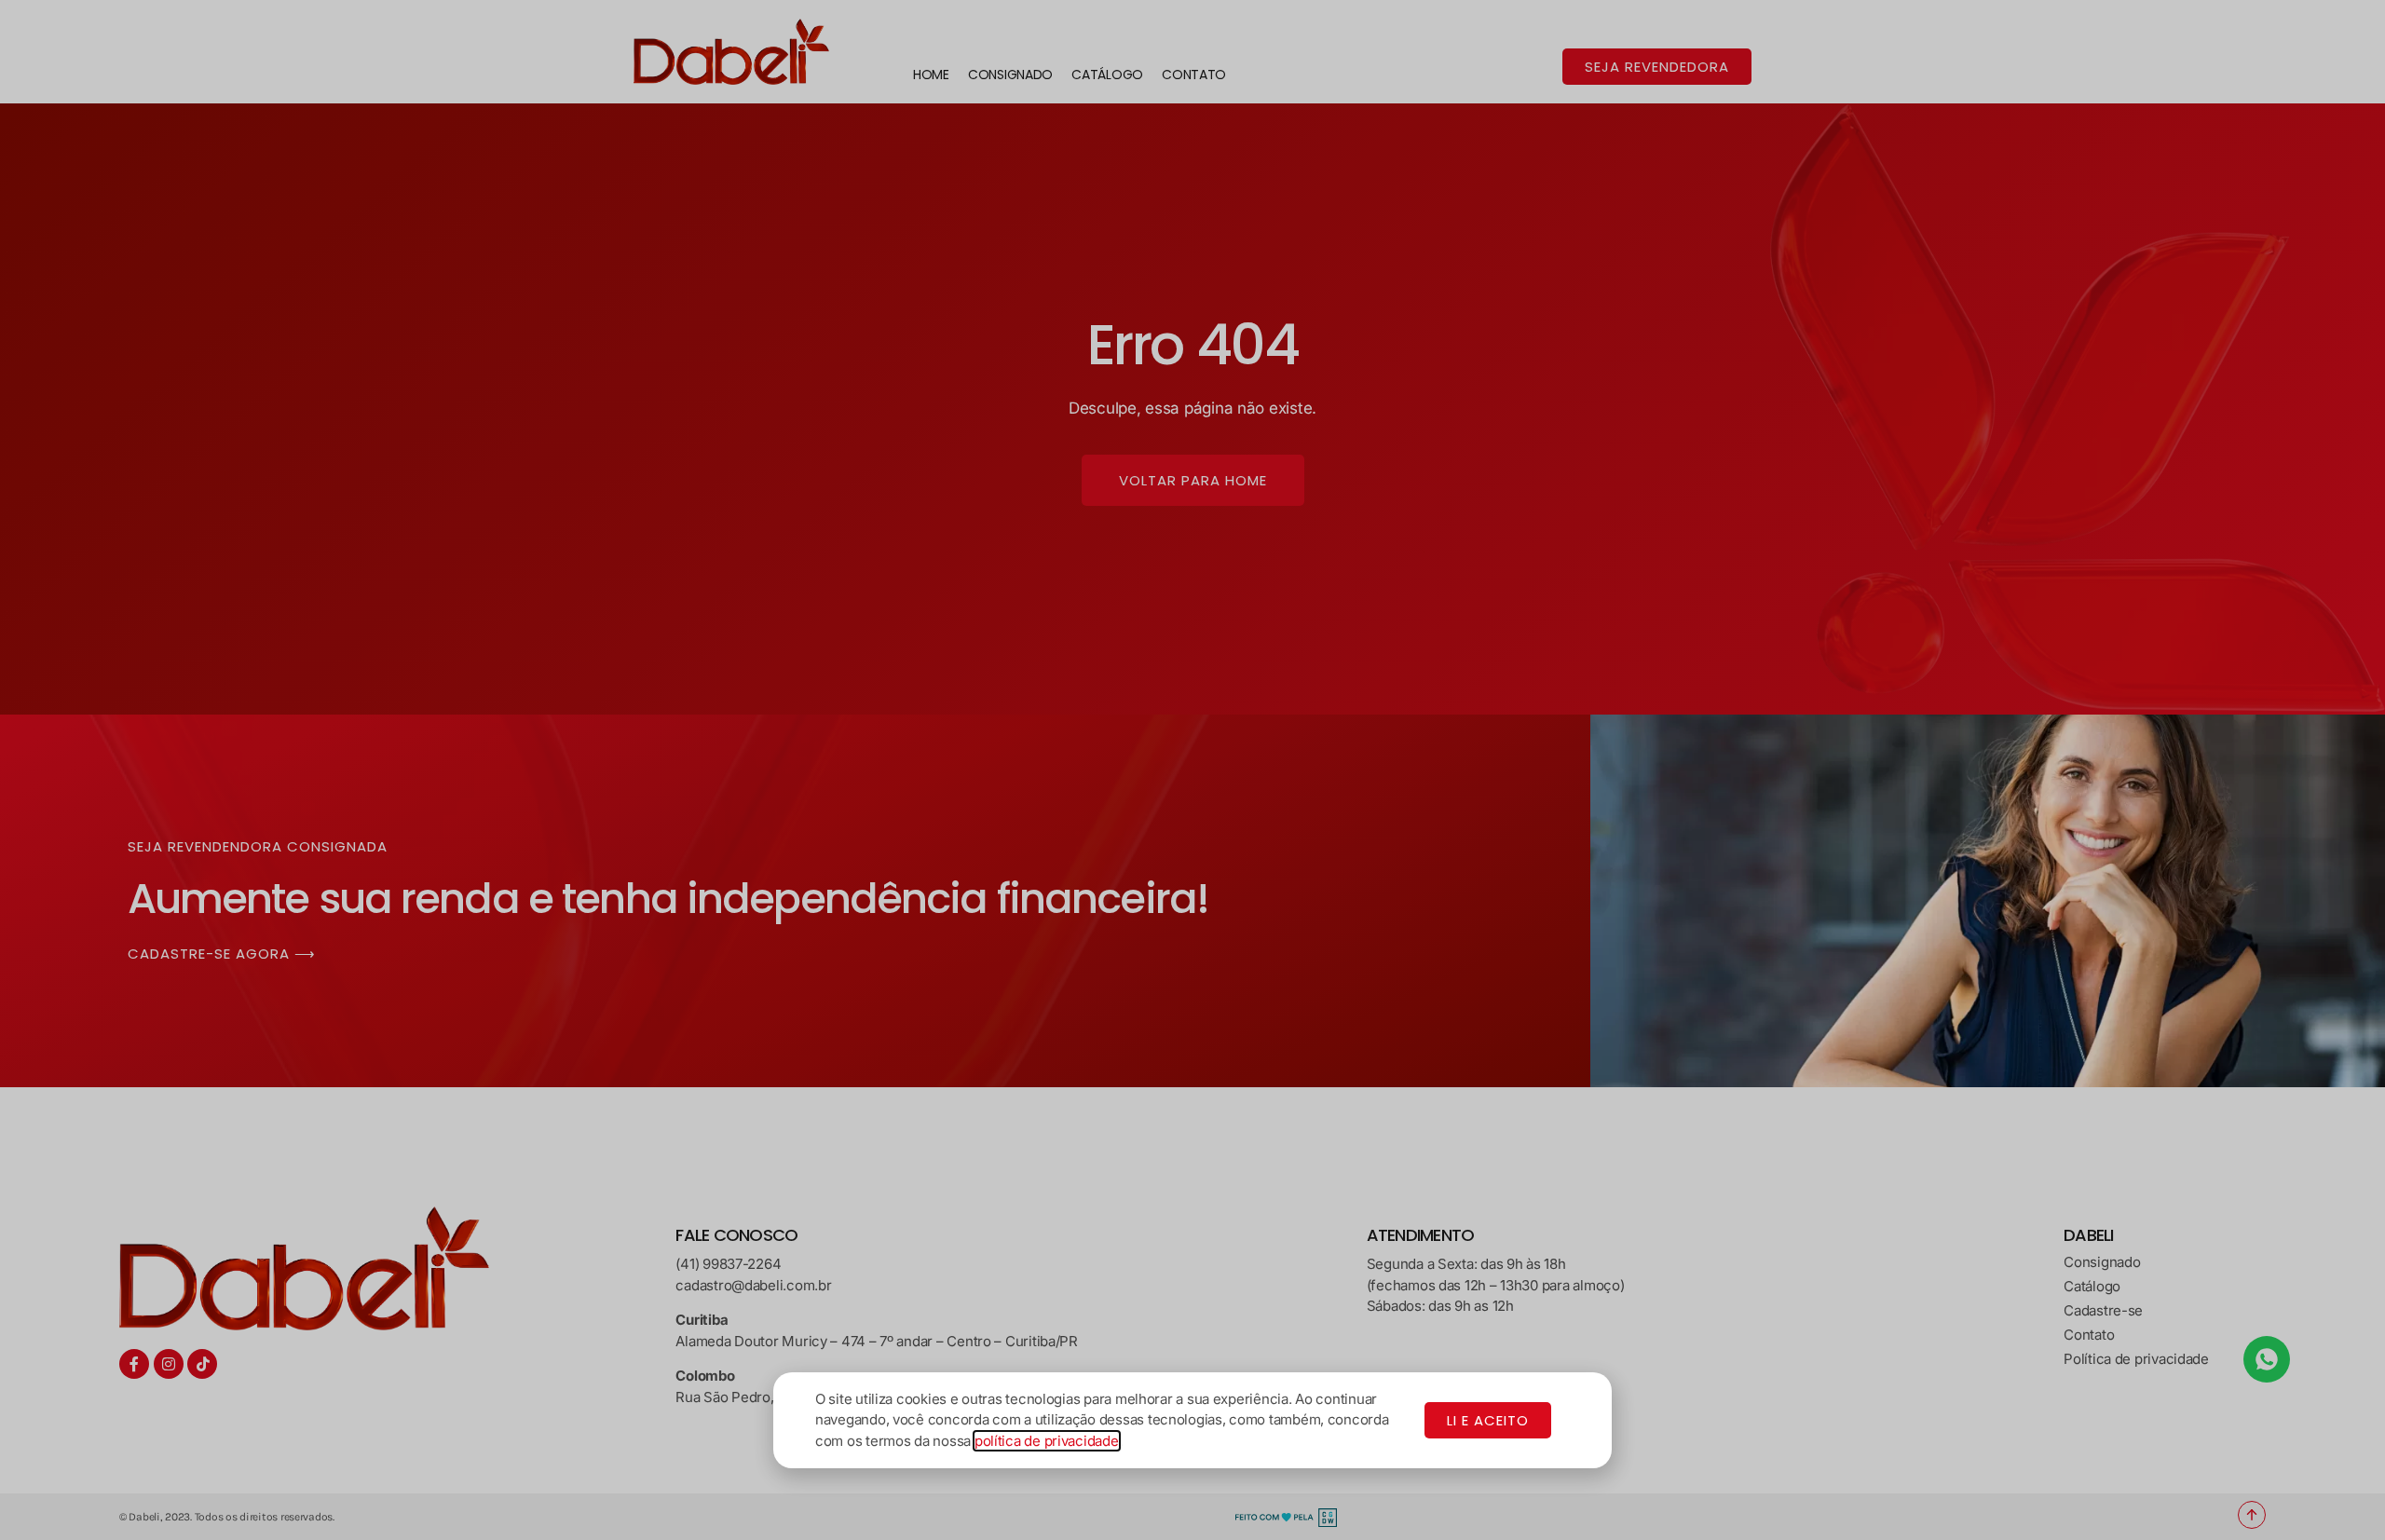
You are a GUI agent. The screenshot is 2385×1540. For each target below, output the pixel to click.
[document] (1192, 770)
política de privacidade (1047, 1441)
